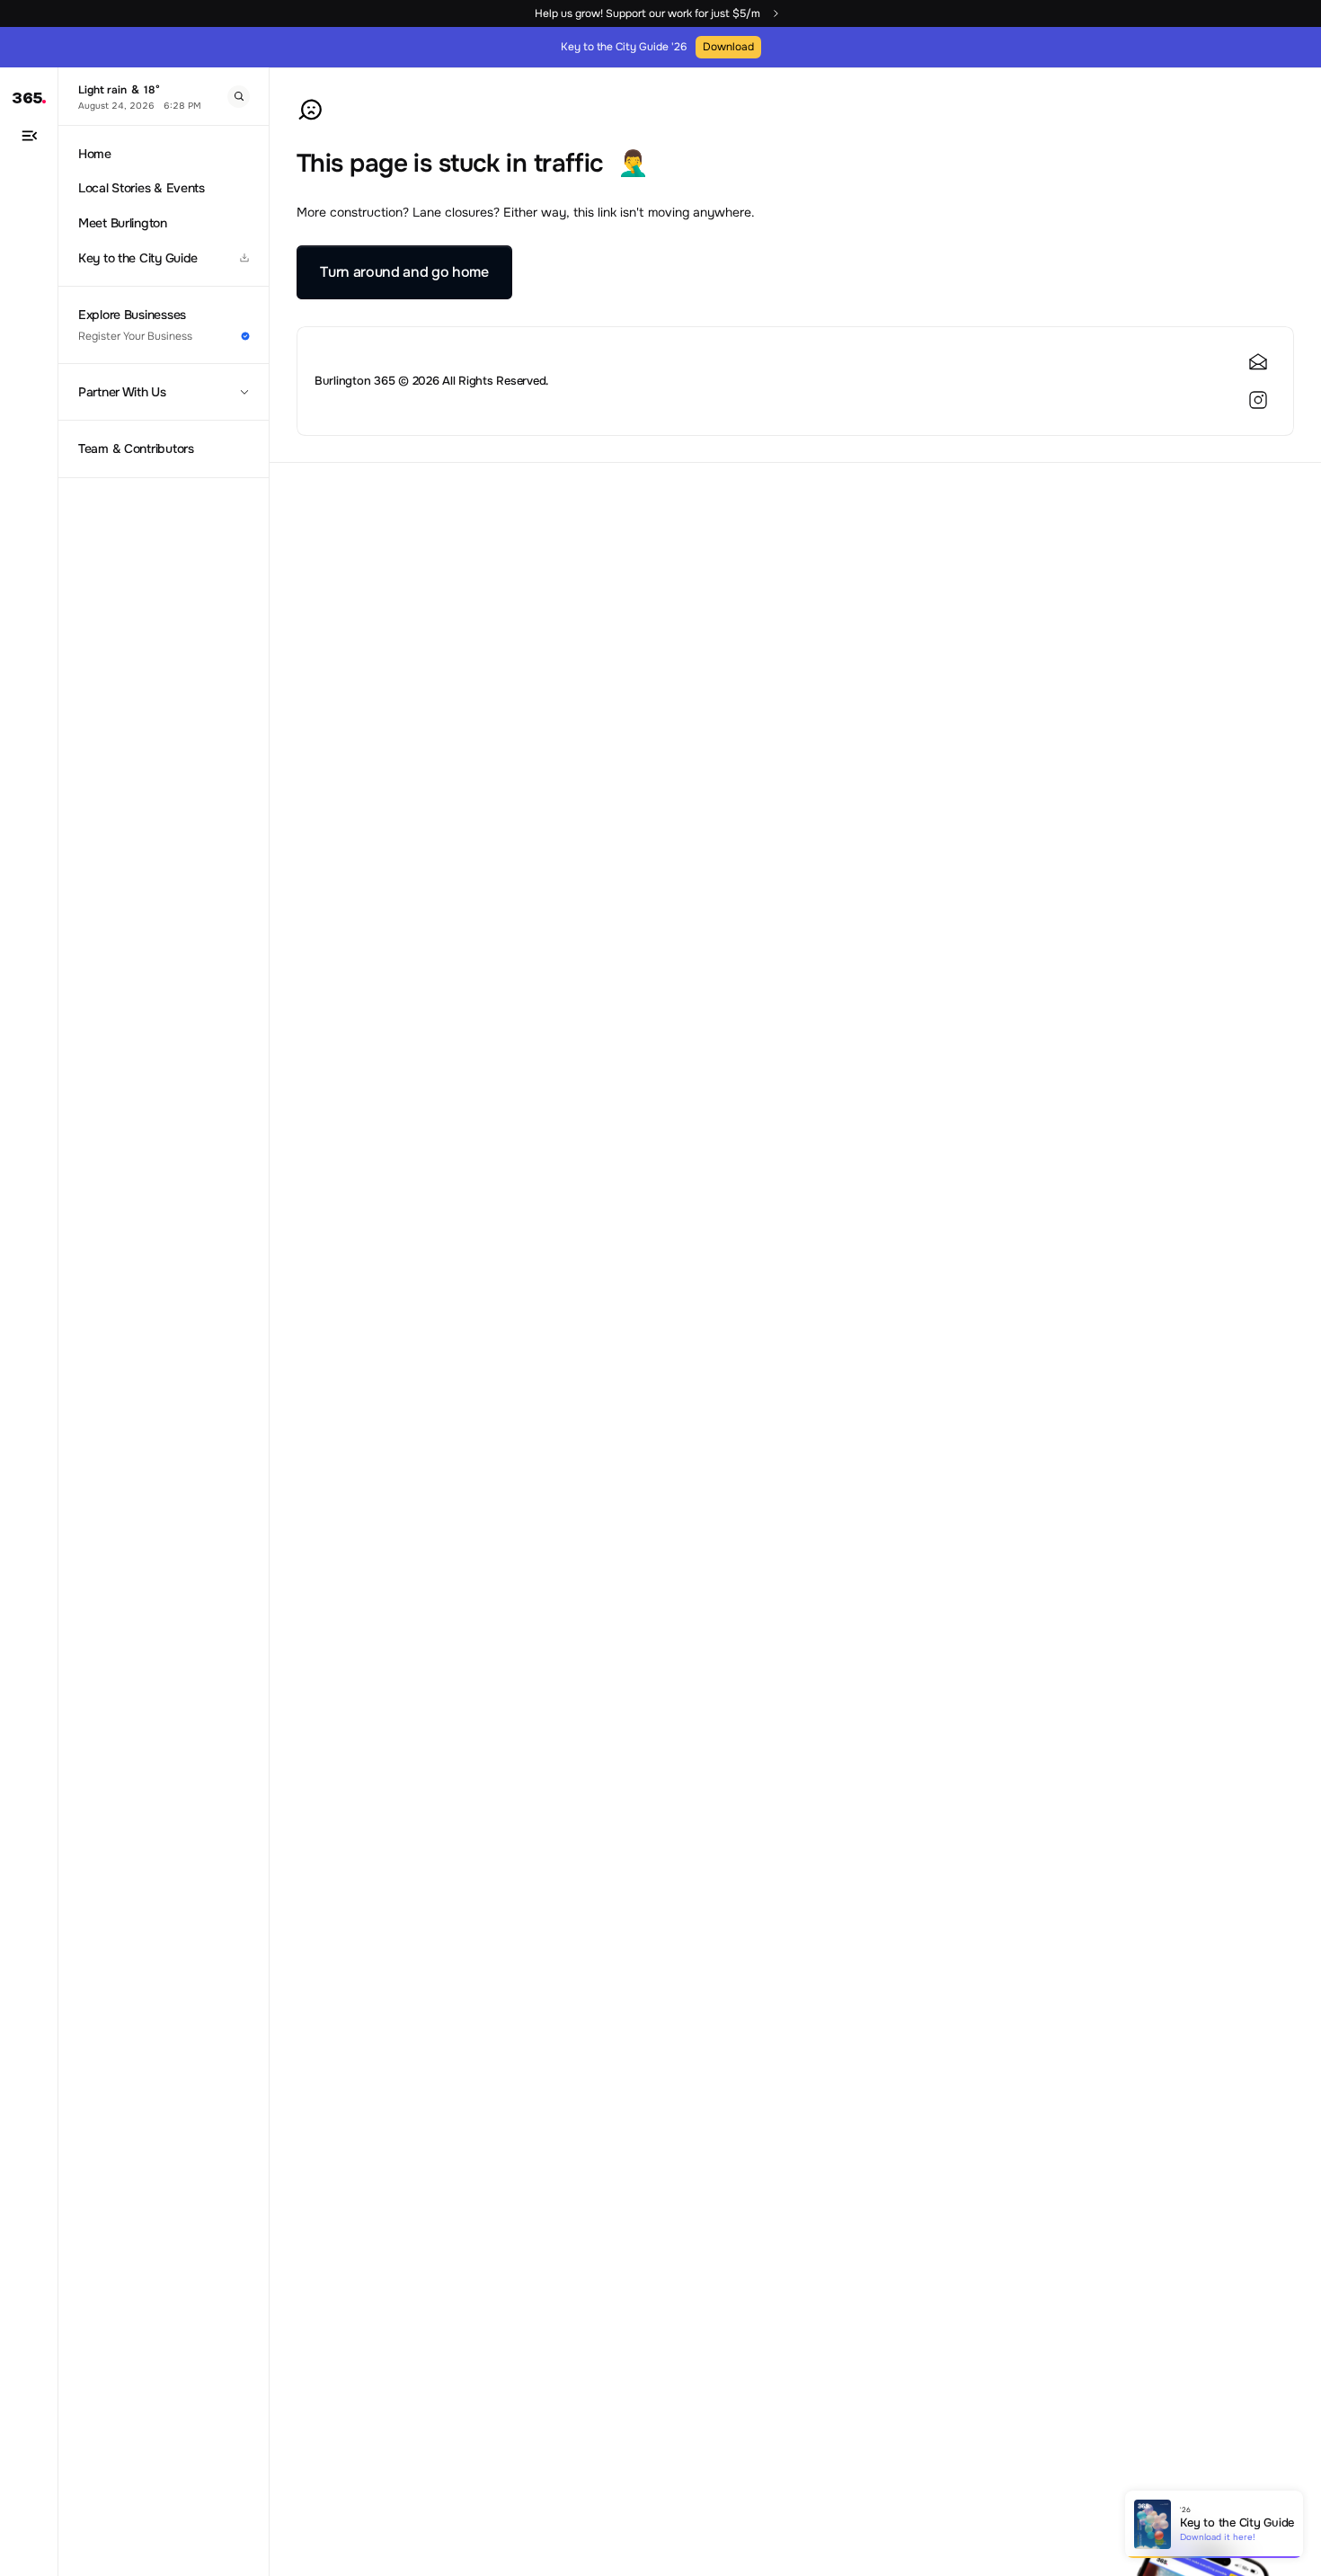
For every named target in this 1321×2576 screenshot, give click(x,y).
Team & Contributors (136, 449)
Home (95, 154)
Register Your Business (135, 336)
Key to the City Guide (138, 258)
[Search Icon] (239, 97)
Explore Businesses (132, 315)
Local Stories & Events (142, 188)
